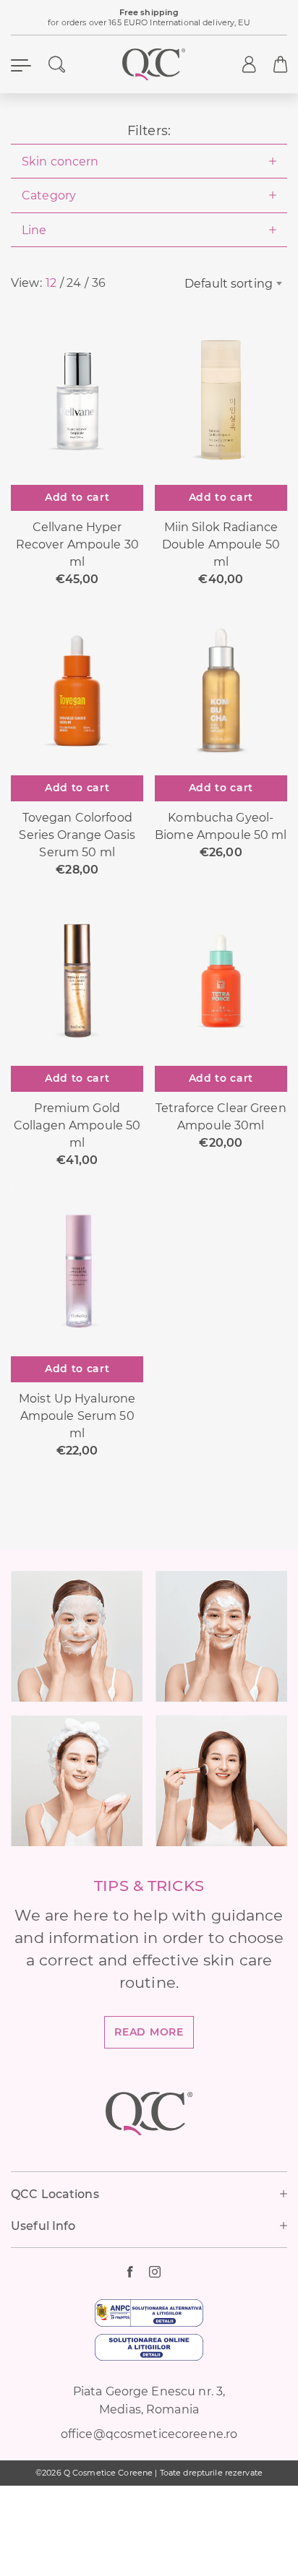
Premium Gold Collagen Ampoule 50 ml (77, 1125)
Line (34, 230)
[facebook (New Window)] (138, 2272)
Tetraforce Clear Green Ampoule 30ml (221, 1116)
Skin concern (60, 161)
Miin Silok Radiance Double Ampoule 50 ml (221, 544)
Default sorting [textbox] (229, 283)
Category (49, 195)
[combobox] (223, 283)
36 (99, 283)
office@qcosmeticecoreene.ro (149, 2434)
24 (74, 283)
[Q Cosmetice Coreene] (154, 64)
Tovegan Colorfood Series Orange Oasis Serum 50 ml (77, 835)
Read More (149, 2032)
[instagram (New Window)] (160, 2272)
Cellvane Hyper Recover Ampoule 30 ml (77, 544)
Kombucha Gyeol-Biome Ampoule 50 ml (221, 826)
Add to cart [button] (77, 497)
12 (51, 283)
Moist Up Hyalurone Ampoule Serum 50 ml (77, 1416)
